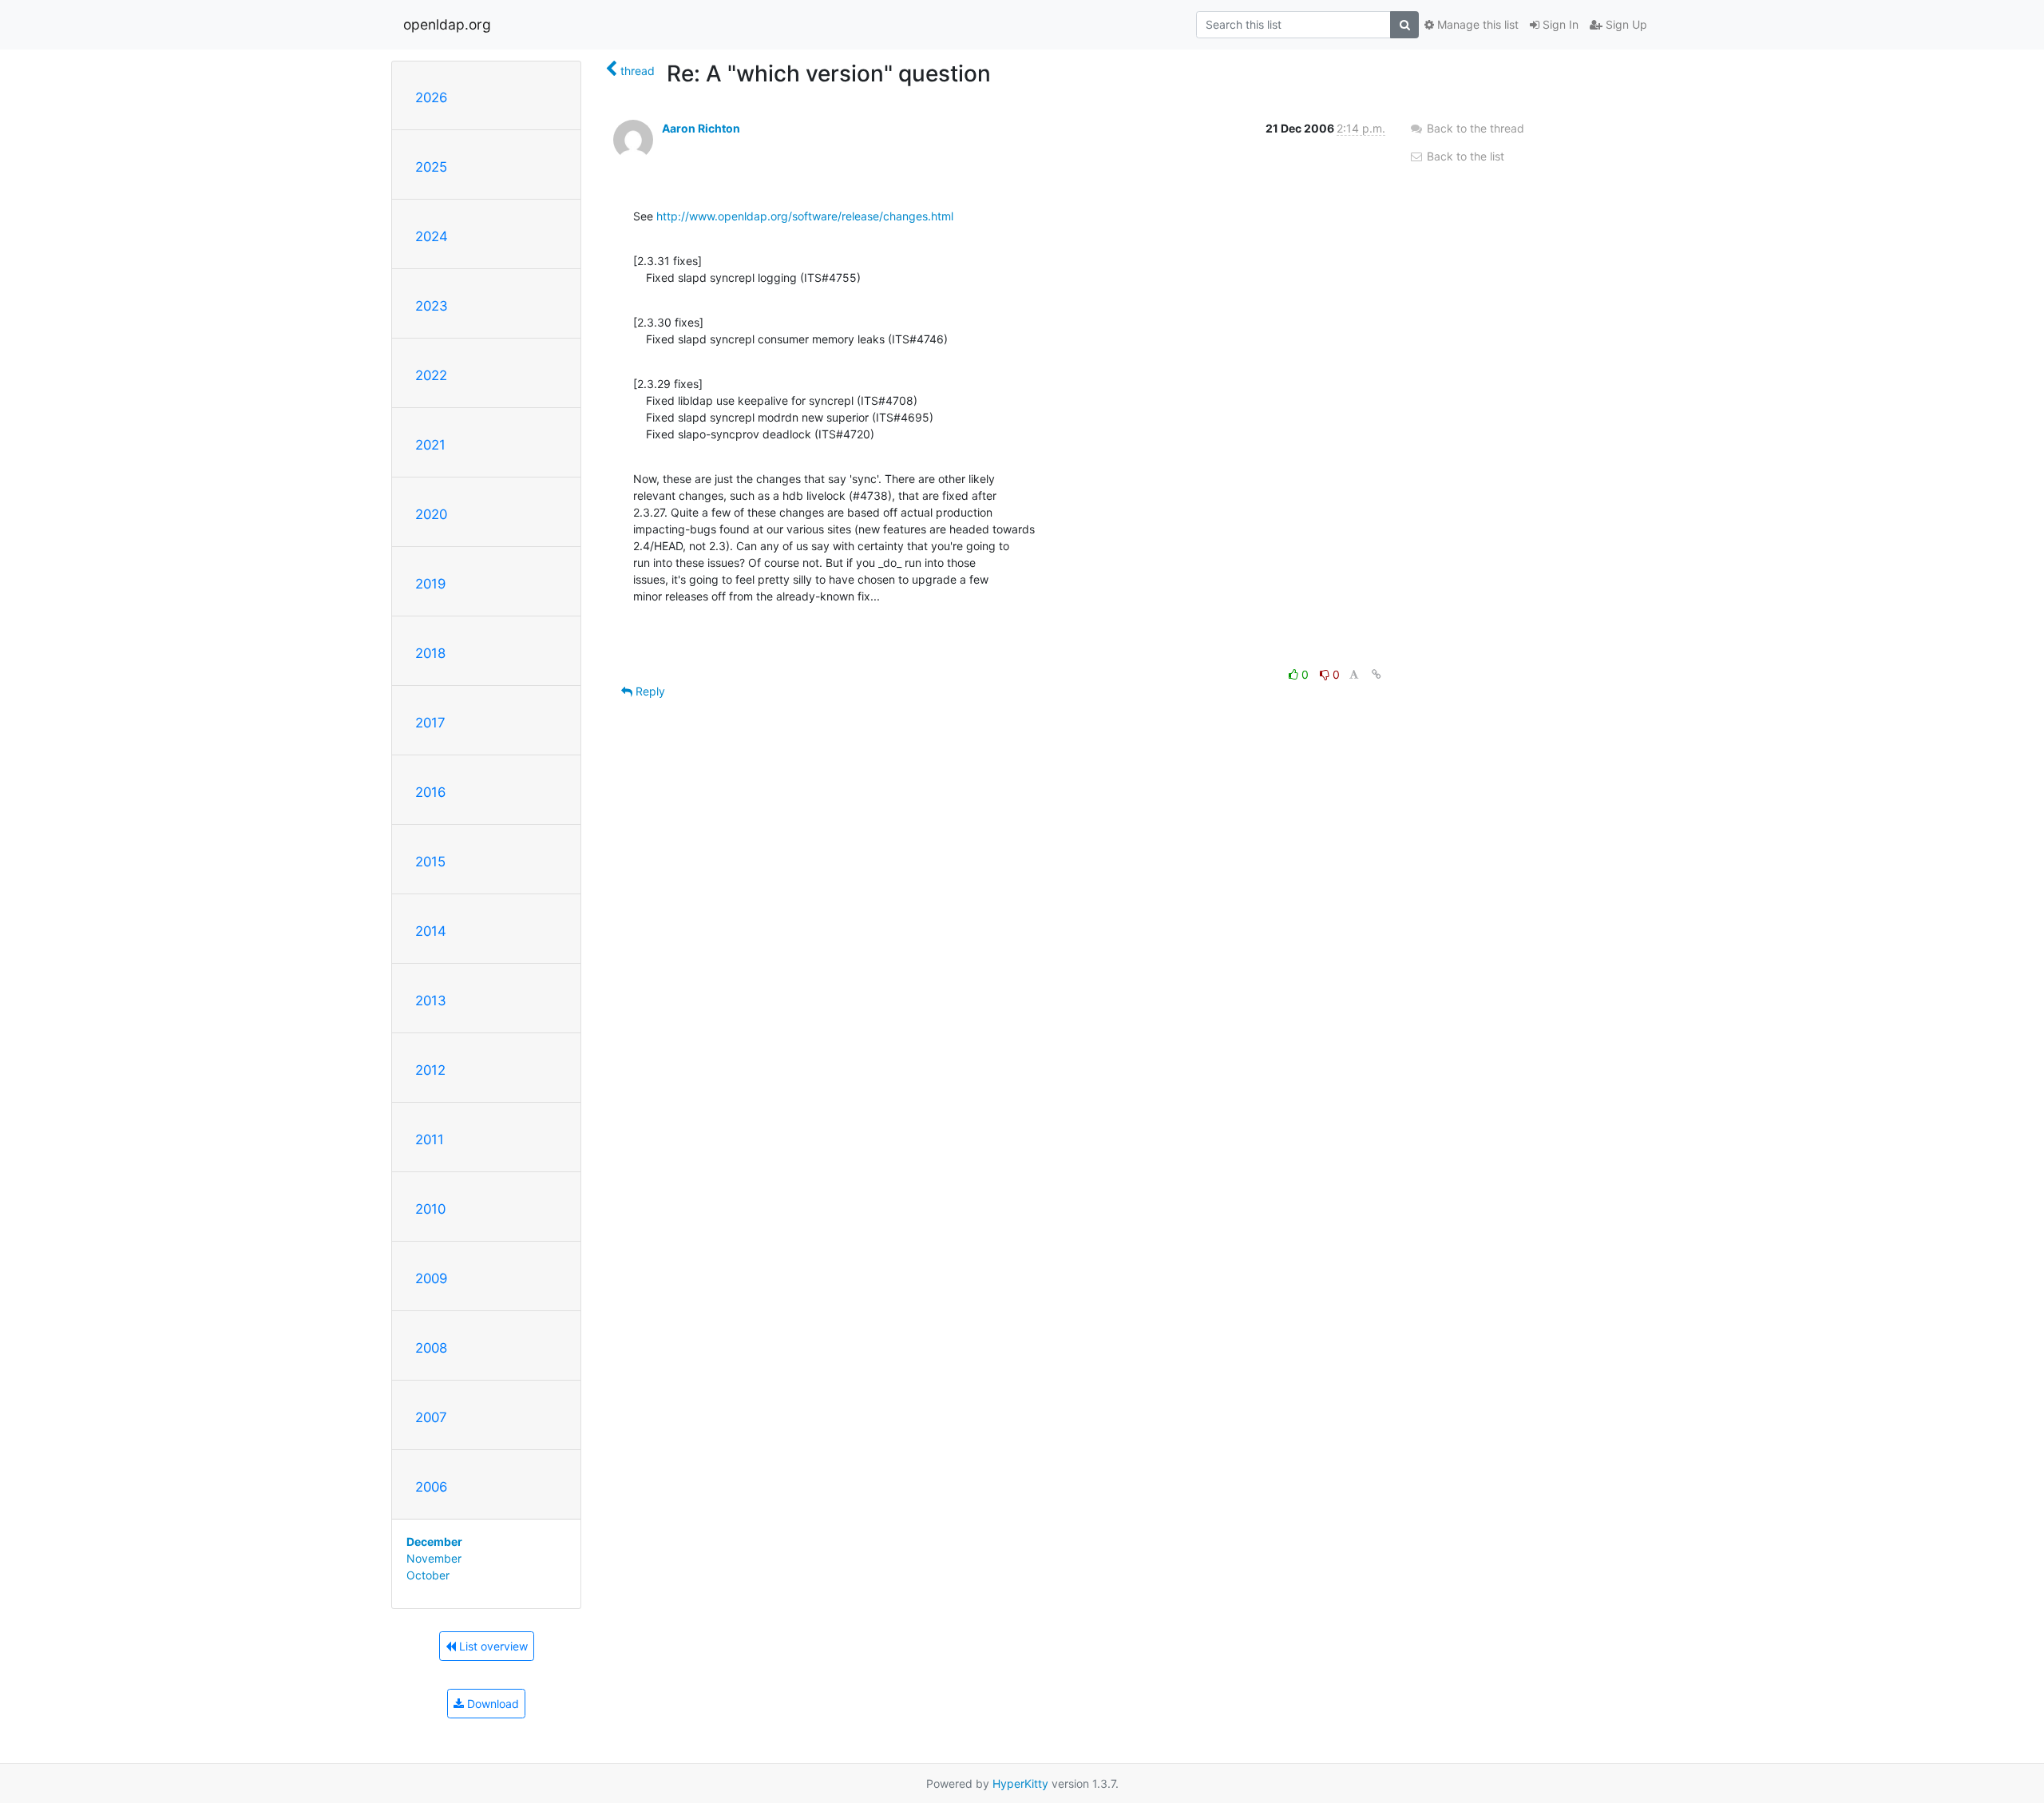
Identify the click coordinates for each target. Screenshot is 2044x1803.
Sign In (1559, 24)
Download (491, 1704)
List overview (492, 1646)
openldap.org (447, 24)
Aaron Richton (701, 128)
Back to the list (1464, 156)
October (428, 1575)
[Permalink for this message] (1377, 674)
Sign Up (1625, 24)
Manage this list (1476, 24)
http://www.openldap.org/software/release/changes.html (805, 216)
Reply (649, 691)
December (434, 1541)
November (434, 1558)
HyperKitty (1020, 1783)
